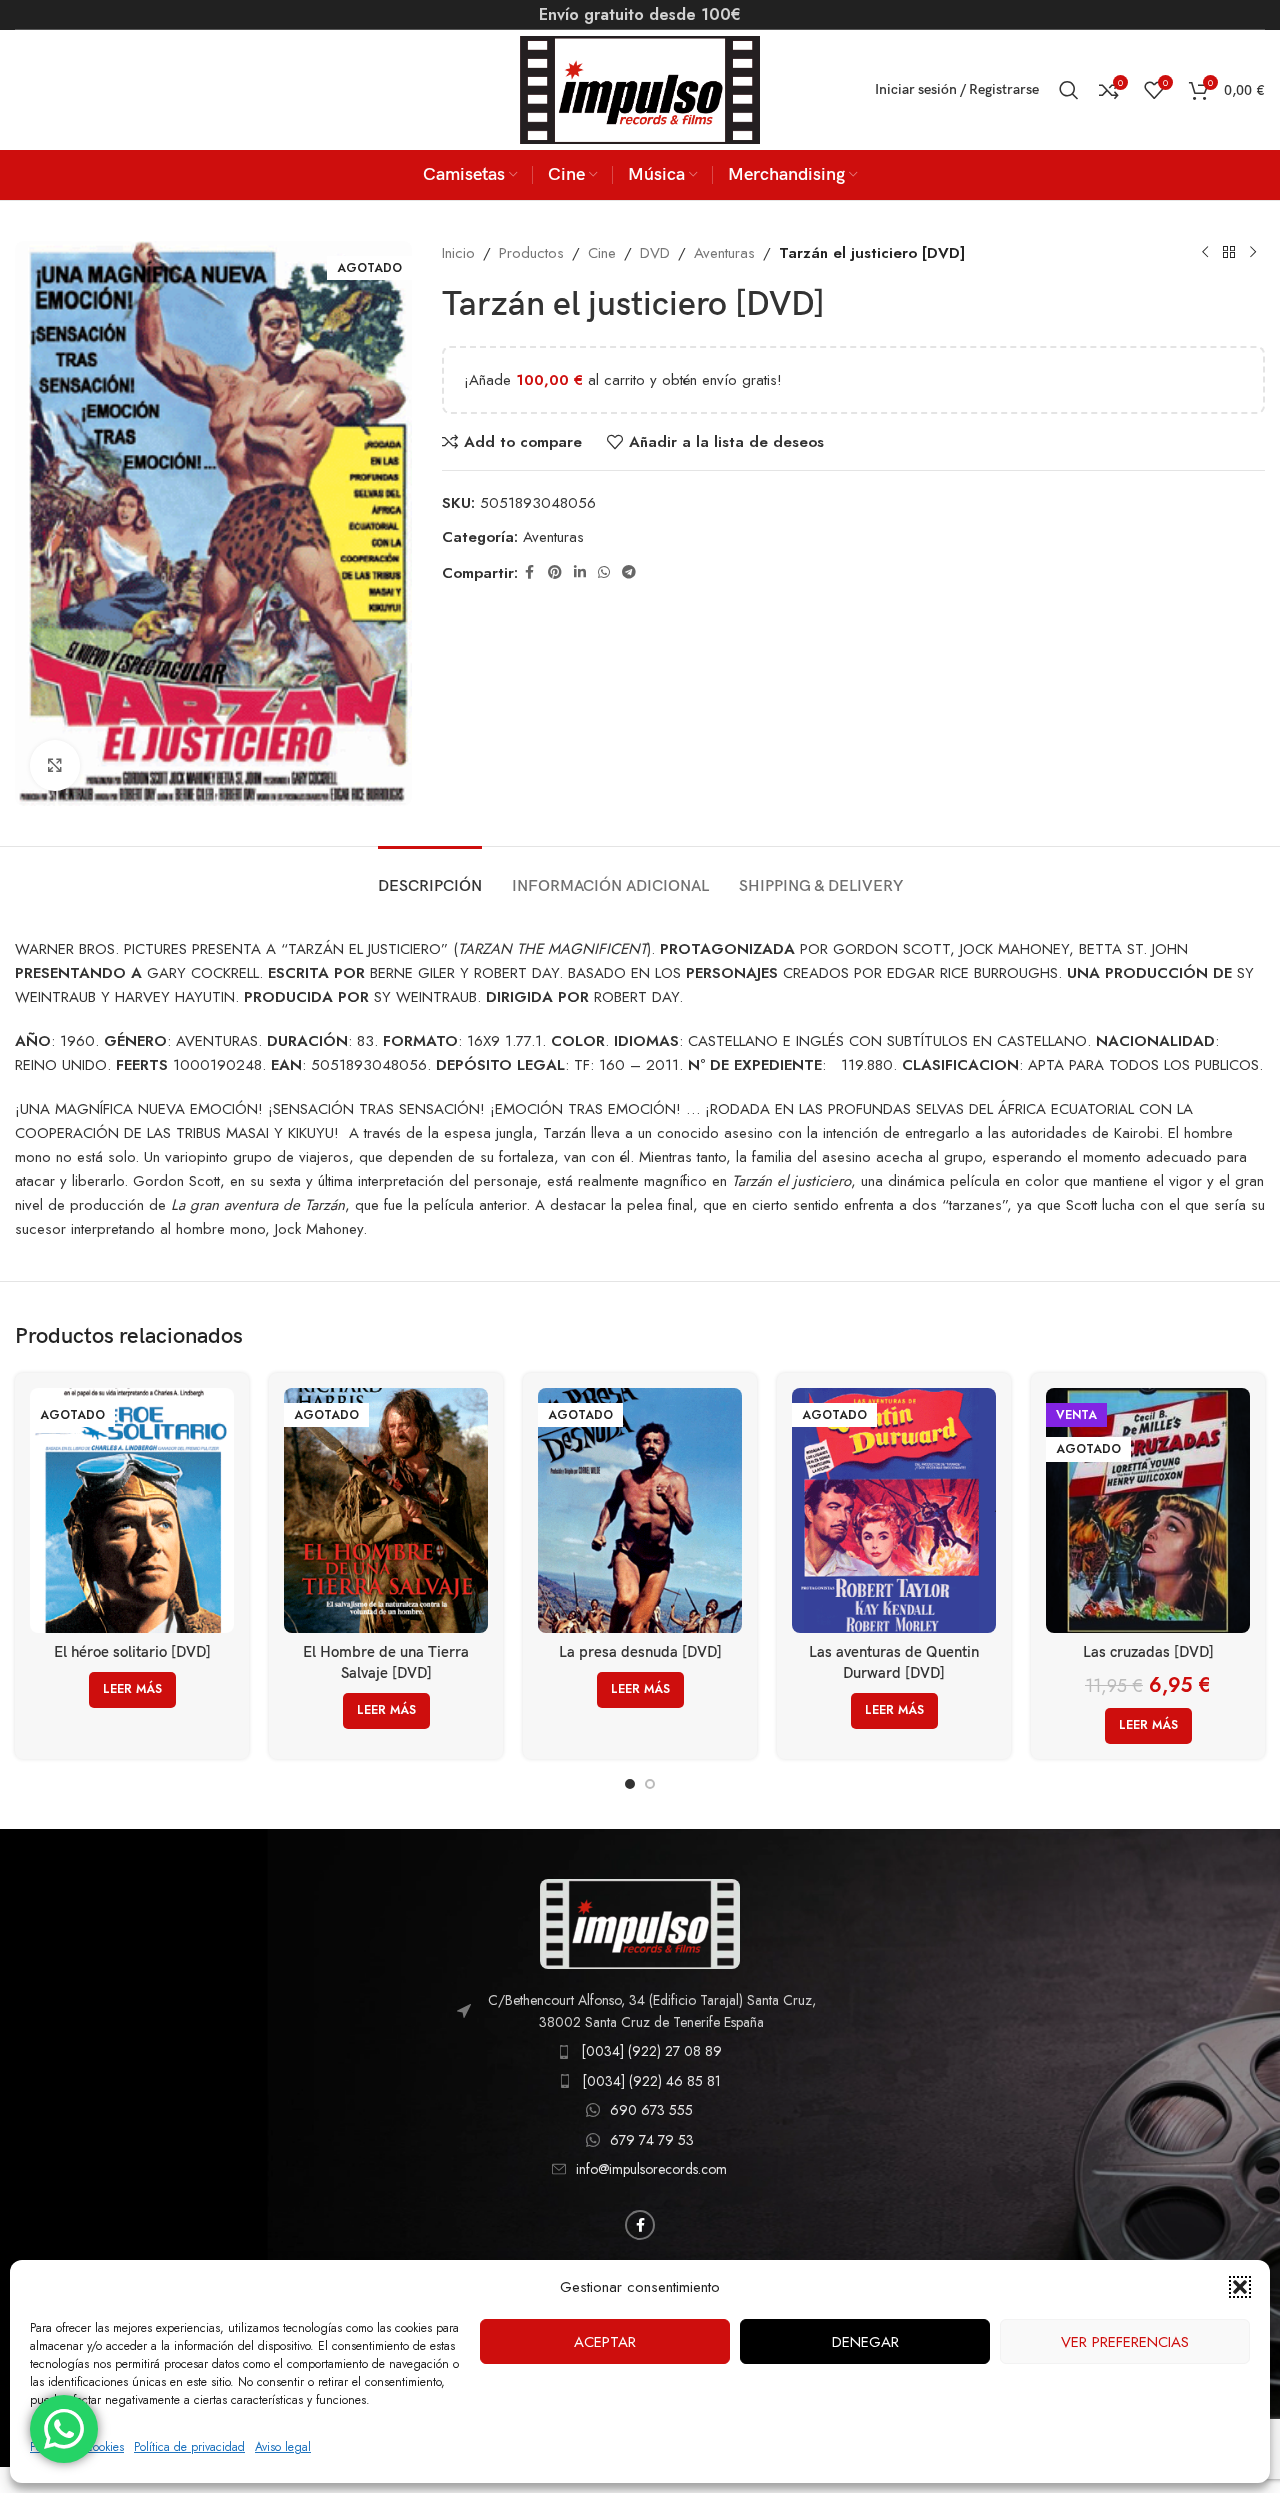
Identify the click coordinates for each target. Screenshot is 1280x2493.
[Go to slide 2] (650, 1784)
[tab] (430, 876)
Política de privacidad (189, 2447)
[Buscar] (1069, 90)
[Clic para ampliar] (55, 765)
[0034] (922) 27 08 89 (651, 2051)
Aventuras (724, 253)
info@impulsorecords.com (651, 2169)
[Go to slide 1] (630, 1784)
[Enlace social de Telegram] (629, 572)
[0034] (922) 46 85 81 (651, 2081)
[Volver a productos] (1229, 253)
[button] (1240, 2287)
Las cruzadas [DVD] (1148, 1652)
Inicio (458, 253)
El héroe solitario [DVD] (132, 1652)
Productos (531, 253)
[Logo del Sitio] (640, 88)
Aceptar (605, 2342)
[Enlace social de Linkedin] (580, 572)
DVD (655, 253)
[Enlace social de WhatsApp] (604, 572)
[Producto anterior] (1205, 253)
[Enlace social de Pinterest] (555, 572)
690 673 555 (651, 2110)
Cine (602, 253)
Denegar (865, 2342)
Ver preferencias (1125, 2342)
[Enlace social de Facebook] (530, 572)
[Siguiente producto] (1253, 253)
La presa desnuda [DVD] (640, 1652)
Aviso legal (283, 2447)
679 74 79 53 (652, 2140)
